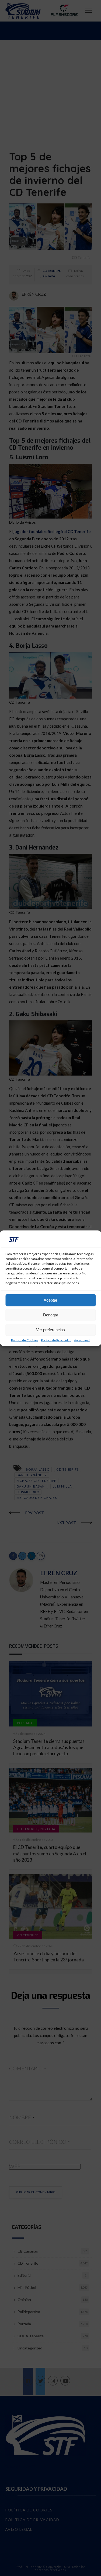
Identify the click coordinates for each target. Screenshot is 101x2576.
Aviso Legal (82, 1340)
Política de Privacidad (56, 1340)
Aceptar (50, 1300)
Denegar (51, 1315)
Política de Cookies (25, 1340)
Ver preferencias (50, 1330)
